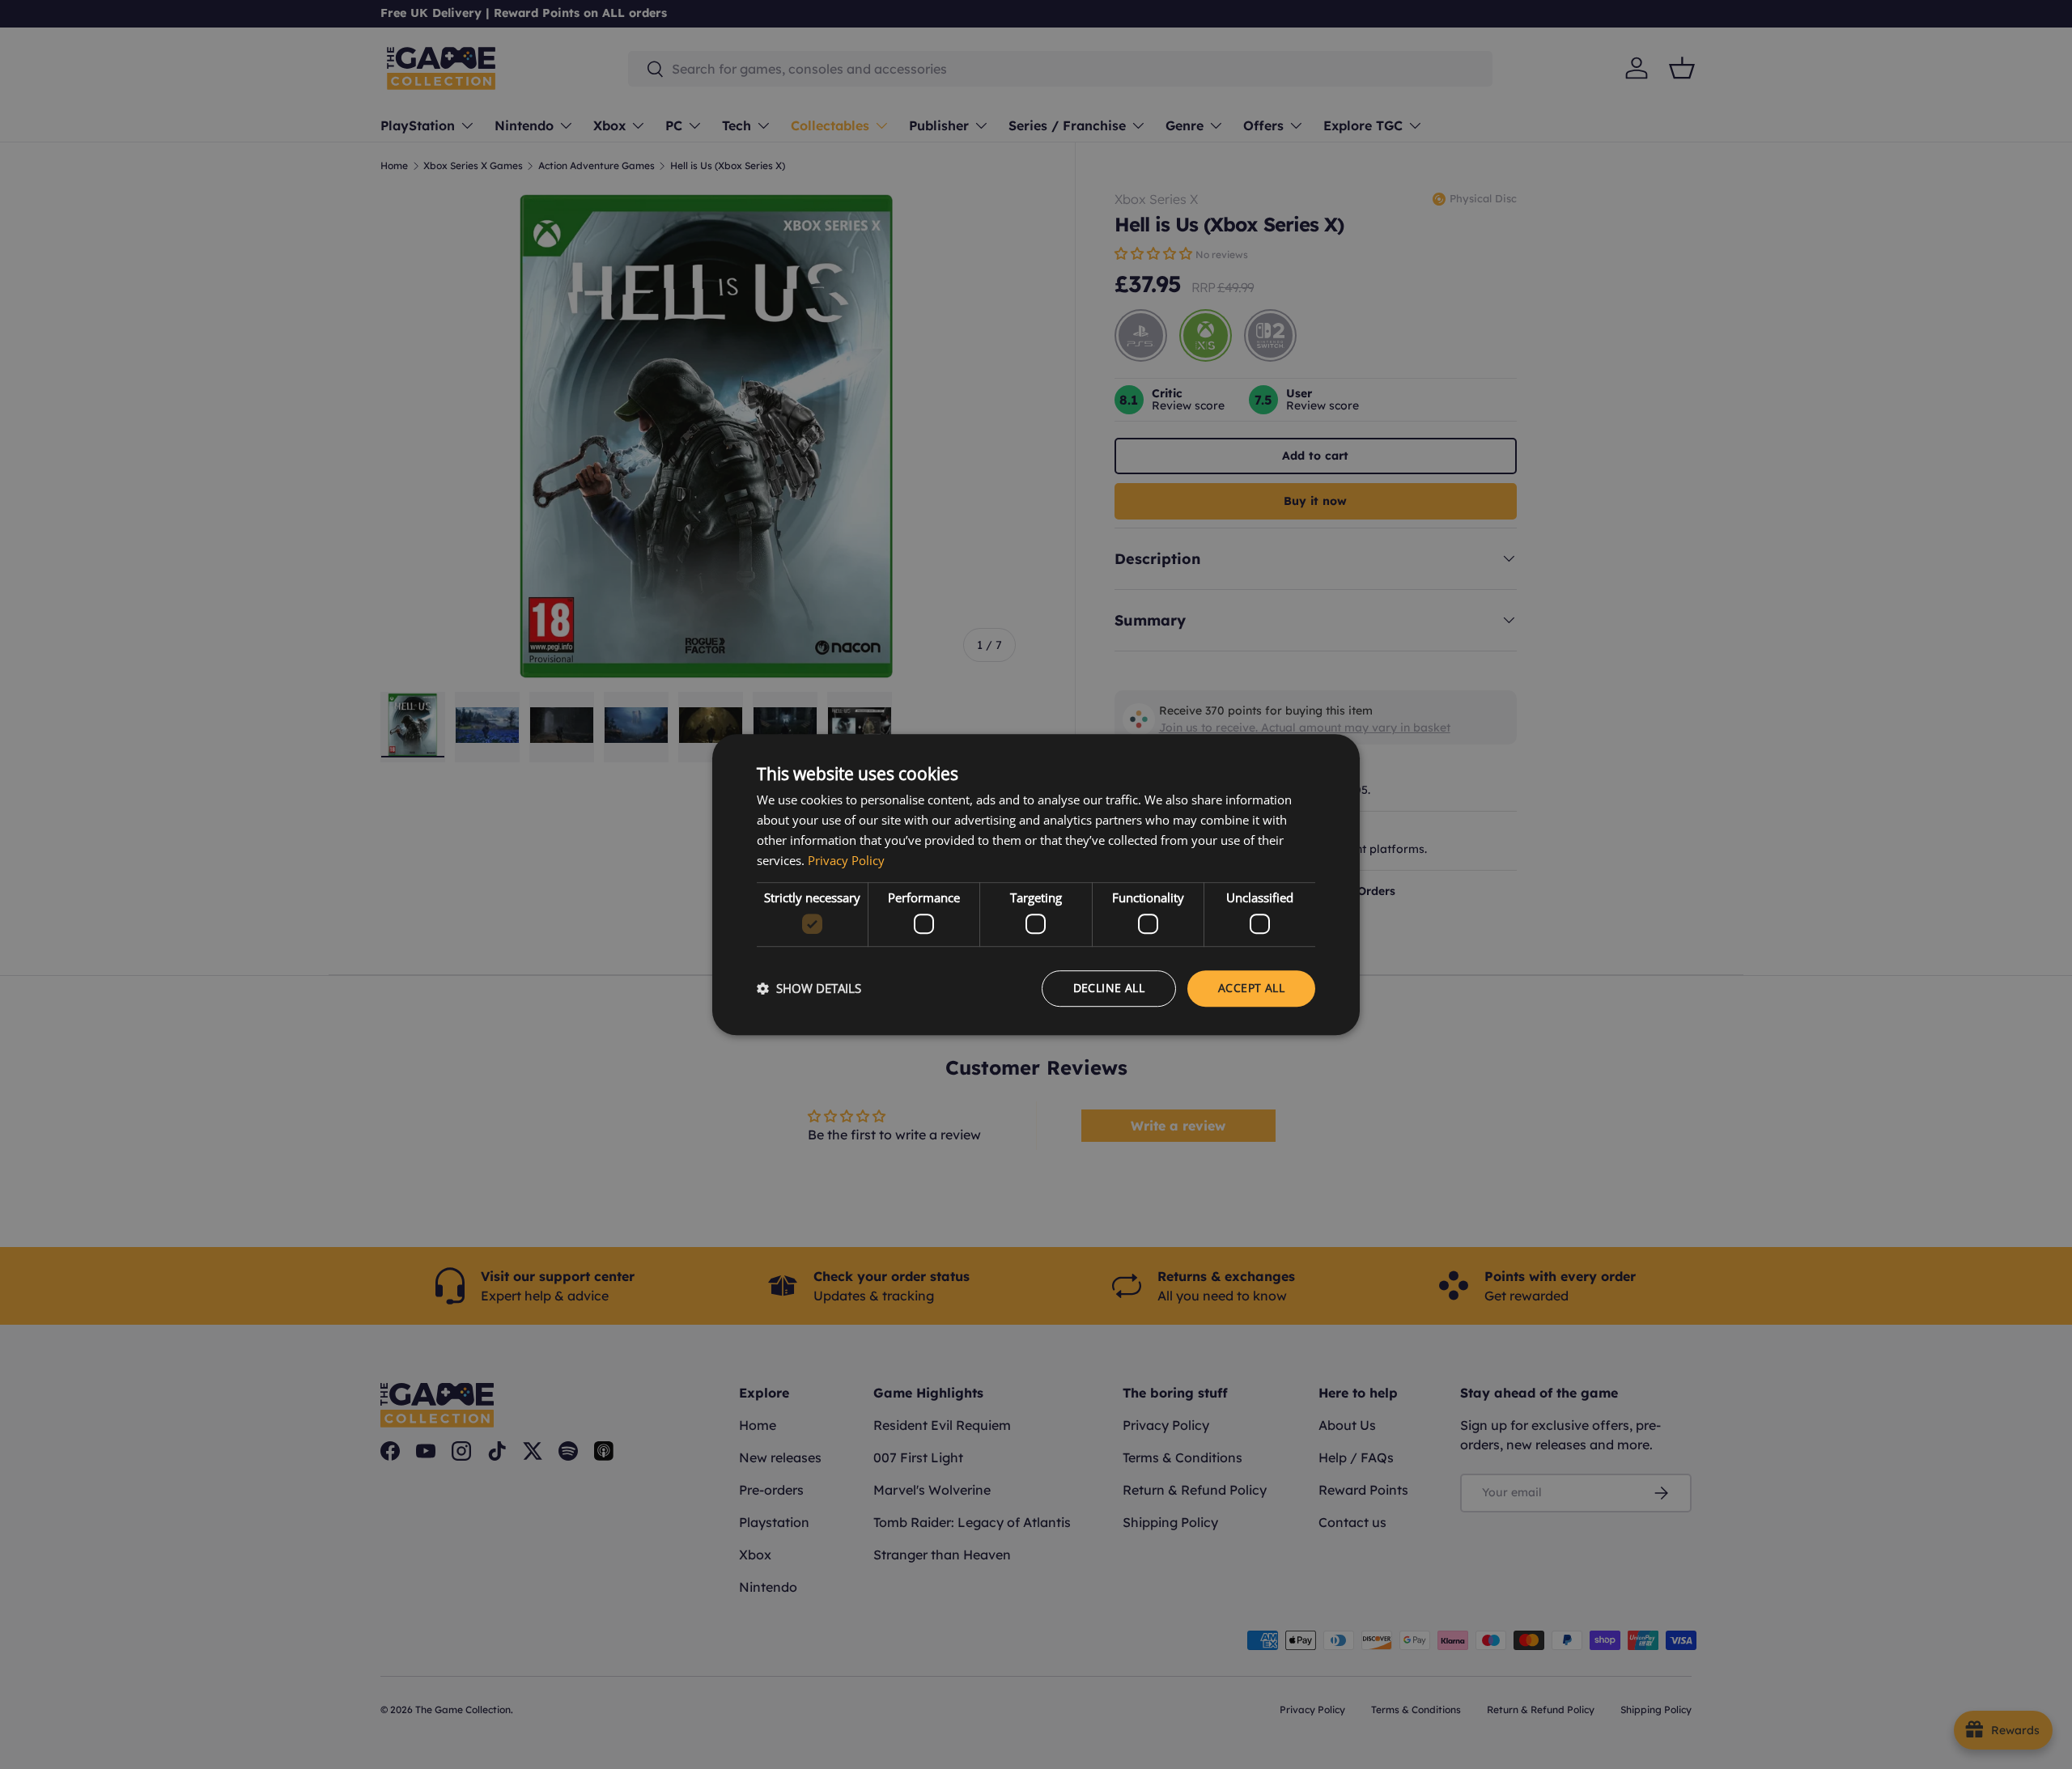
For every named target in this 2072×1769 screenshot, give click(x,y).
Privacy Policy (846, 860)
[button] (809, 988)
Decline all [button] (1109, 988)
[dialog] (1036, 884)
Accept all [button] (1251, 988)
